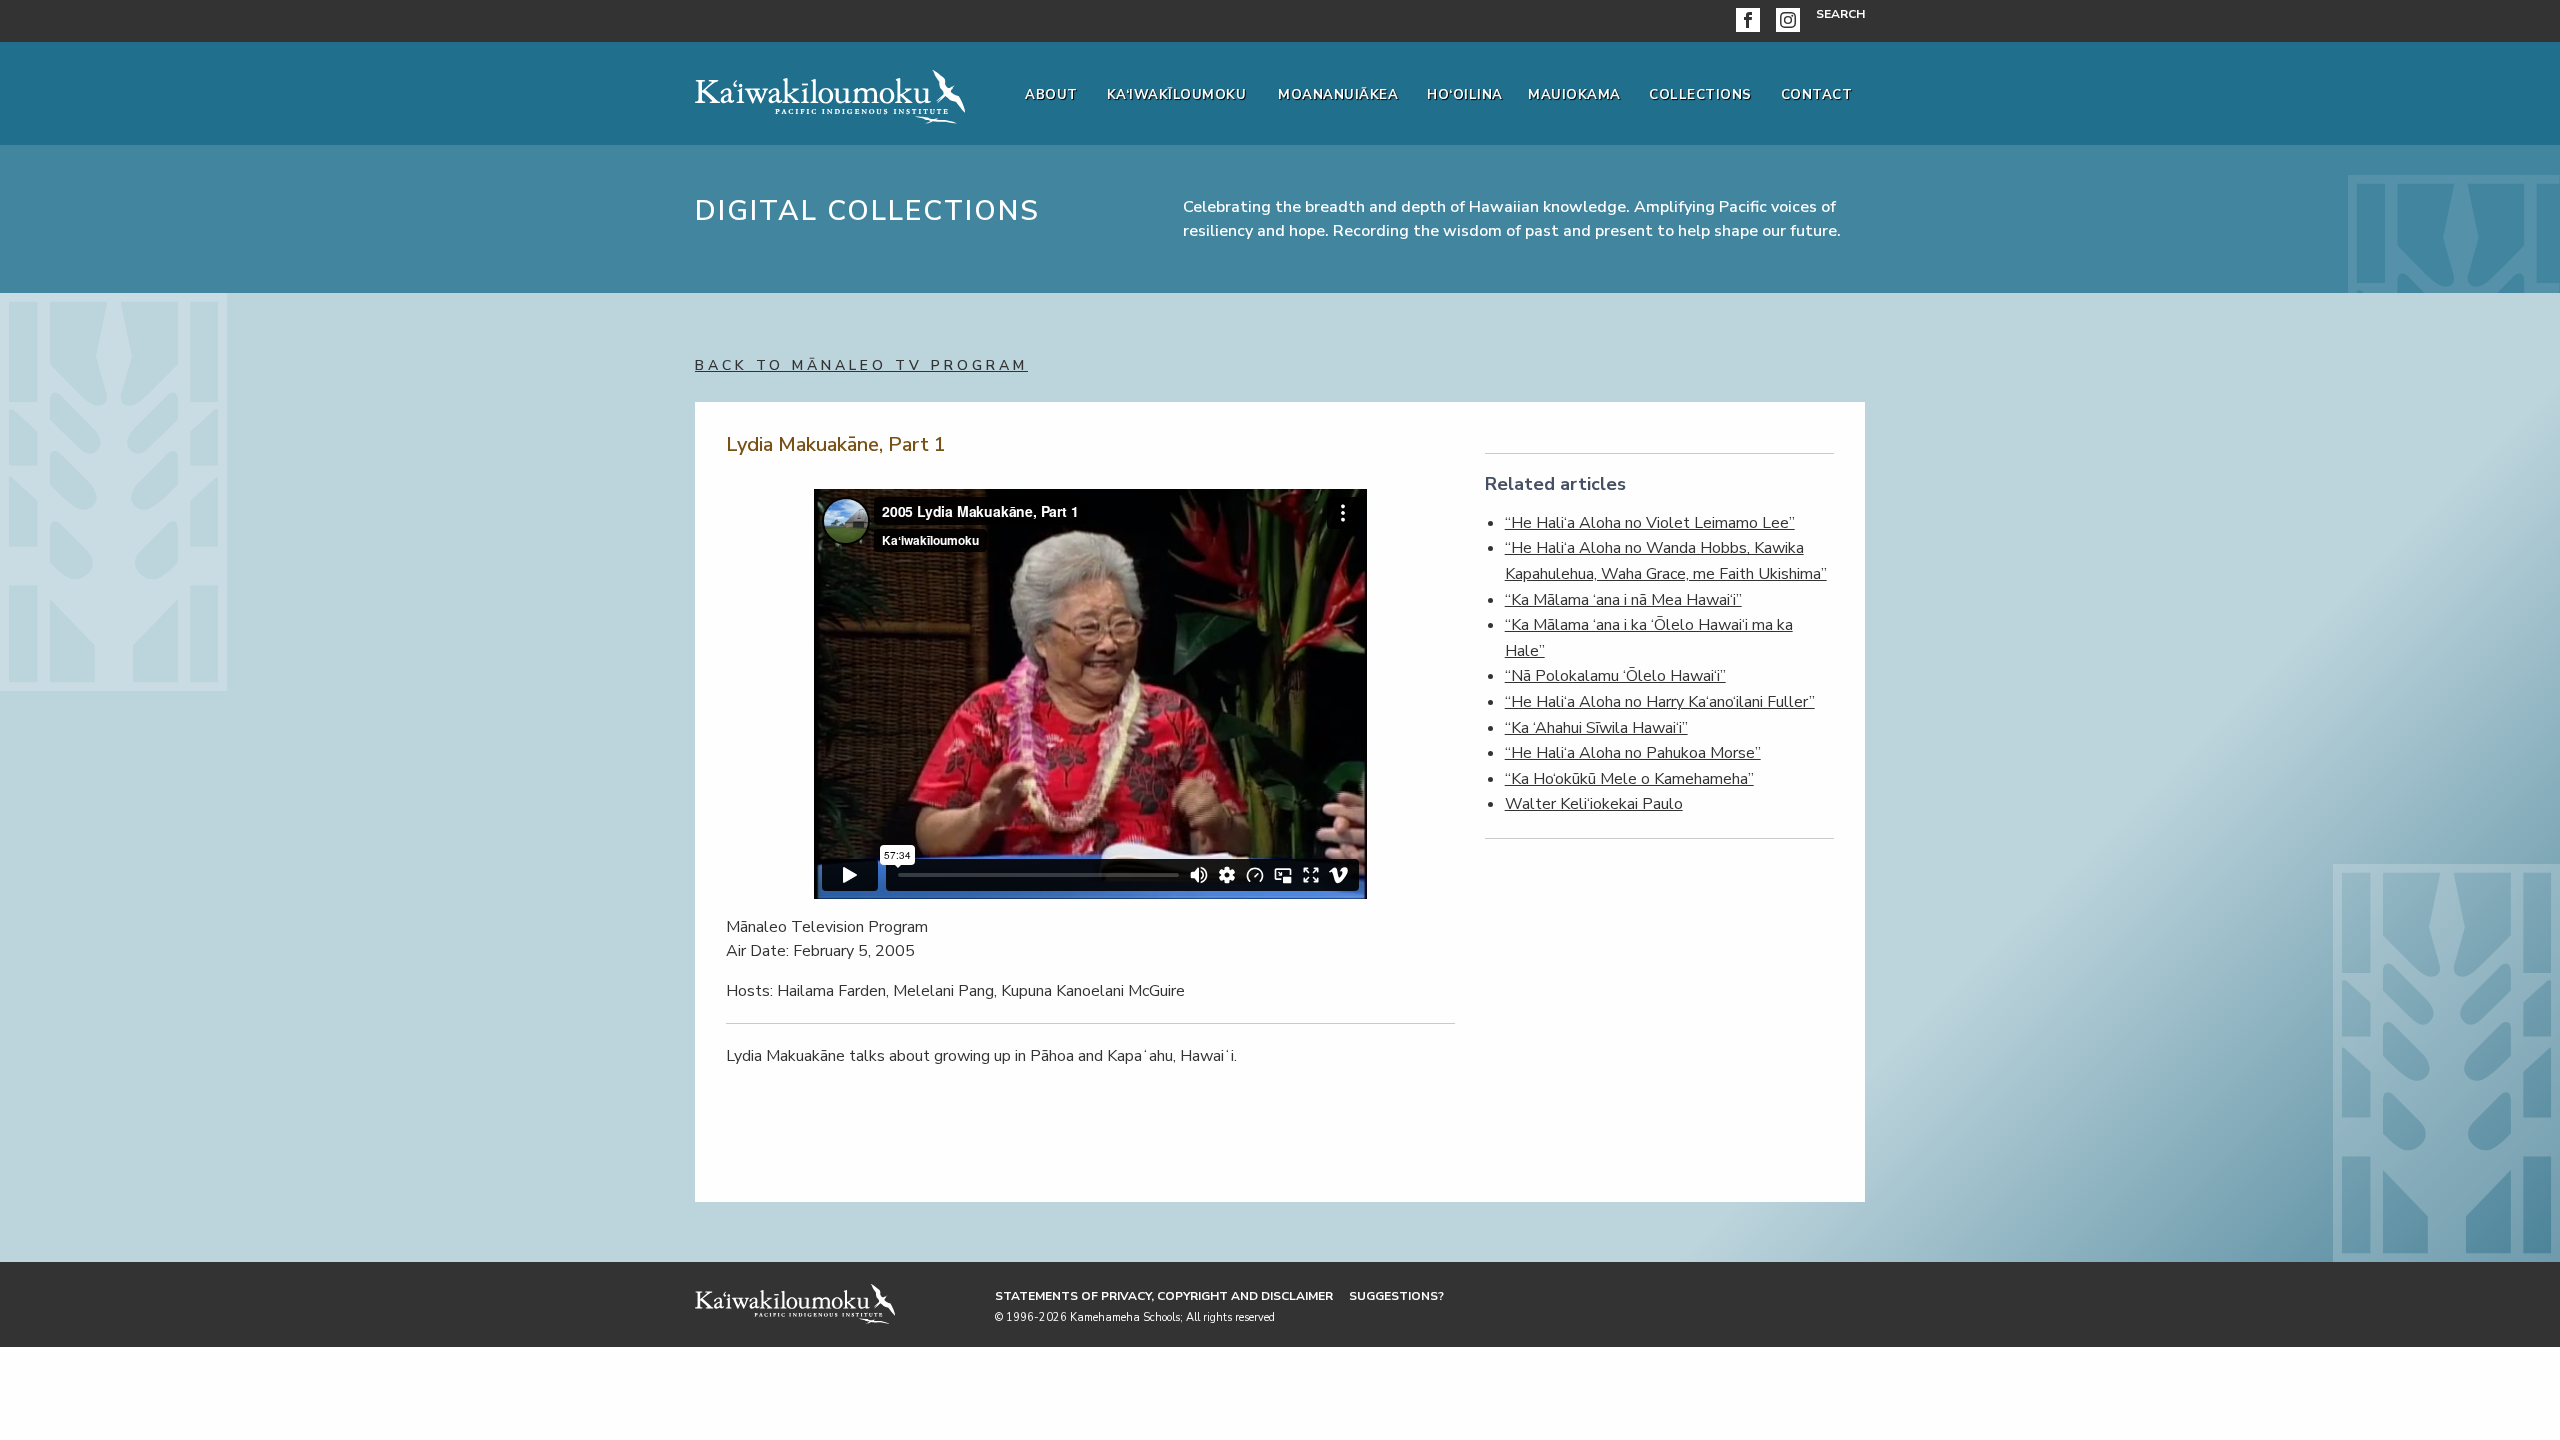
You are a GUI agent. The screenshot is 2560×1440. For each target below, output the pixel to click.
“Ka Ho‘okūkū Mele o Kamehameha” (1629, 779)
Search (1840, 14)
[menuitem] (1752, 21)
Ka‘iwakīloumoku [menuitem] (1177, 95)
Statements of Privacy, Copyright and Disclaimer (1164, 1296)
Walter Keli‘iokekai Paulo (1594, 804)
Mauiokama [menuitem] (1574, 95)
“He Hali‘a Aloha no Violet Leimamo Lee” (1650, 523)
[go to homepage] (830, 93)
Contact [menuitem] (1817, 95)
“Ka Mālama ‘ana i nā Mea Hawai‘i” (1623, 600)
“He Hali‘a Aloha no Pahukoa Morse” (1633, 753)
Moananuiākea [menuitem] (1338, 95)
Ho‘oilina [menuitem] (1465, 95)
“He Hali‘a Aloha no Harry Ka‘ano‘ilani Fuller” (1660, 702)
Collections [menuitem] (1700, 95)
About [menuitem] (1051, 95)
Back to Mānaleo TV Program (861, 365)
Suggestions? (1396, 1296)
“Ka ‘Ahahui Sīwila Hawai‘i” (1596, 728)
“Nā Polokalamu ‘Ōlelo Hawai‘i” (1615, 676)
